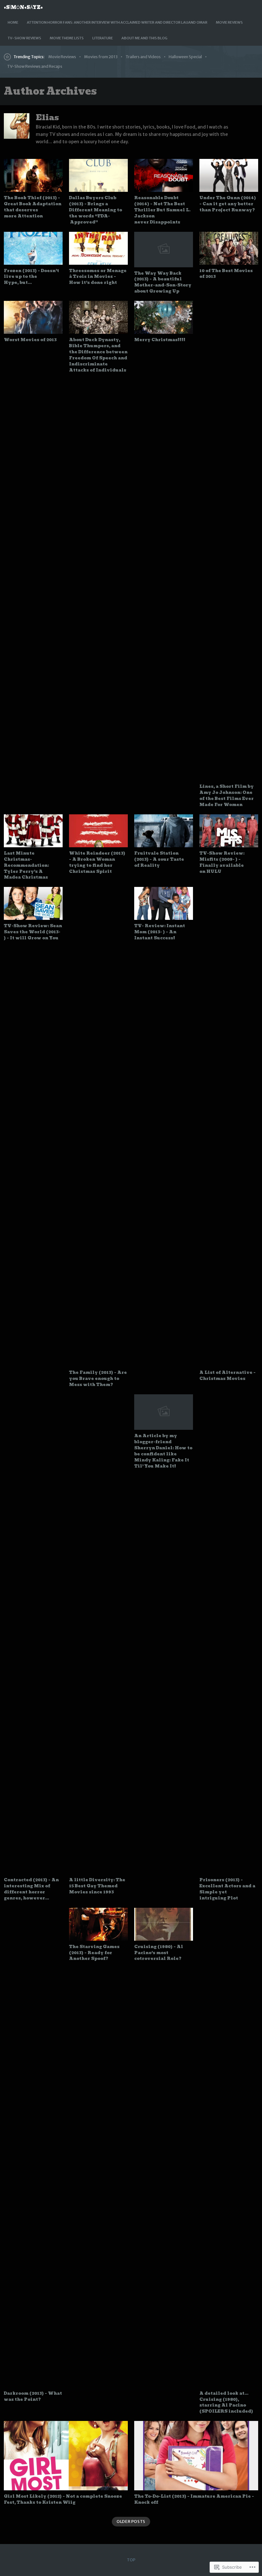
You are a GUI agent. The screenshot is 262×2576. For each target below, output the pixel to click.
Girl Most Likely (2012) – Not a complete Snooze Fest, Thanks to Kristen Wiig (63, 2499)
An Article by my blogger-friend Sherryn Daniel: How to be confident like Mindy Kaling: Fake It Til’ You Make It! (163, 1451)
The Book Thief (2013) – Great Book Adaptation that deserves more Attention (33, 207)
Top (131, 2560)
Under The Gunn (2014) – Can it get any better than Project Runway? (228, 204)
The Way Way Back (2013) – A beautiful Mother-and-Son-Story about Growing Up (163, 282)
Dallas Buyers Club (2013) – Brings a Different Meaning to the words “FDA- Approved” (96, 210)
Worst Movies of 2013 (30, 340)
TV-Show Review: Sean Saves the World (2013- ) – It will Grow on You (33, 932)
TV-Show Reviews (24, 38)
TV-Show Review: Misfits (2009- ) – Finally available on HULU (222, 862)
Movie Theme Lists (67, 38)
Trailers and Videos (143, 57)
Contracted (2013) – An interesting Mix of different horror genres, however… (31, 1889)
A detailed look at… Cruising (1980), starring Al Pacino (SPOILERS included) (226, 2402)
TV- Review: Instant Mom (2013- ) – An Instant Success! (160, 932)
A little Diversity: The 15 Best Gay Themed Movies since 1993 (97, 1886)
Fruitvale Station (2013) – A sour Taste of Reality (159, 859)
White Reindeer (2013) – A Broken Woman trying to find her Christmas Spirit (97, 862)
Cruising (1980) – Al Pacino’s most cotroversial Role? (159, 1953)
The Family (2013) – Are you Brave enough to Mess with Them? (98, 1378)
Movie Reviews (229, 22)
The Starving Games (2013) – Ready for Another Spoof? (94, 1953)
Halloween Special (185, 57)
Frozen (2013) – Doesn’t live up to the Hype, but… (31, 277)
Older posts (131, 2521)
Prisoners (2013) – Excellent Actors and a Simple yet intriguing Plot (227, 1889)
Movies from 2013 (101, 57)
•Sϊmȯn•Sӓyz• (23, 7)
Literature (103, 38)
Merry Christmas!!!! (160, 340)
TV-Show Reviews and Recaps (35, 66)
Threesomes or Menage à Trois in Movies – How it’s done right (98, 277)
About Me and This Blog (144, 38)
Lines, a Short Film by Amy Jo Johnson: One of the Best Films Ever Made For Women (227, 795)
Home (13, 22)
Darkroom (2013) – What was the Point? (33, 2396)
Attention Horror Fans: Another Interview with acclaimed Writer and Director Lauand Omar (117, 22)
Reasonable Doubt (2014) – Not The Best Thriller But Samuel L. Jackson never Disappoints (162, 210)
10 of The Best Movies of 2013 (226, 274)
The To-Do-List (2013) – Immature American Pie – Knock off (194, 2499)
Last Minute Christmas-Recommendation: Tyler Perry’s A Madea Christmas (26, 865)
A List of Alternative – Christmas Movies (227, 1375)
